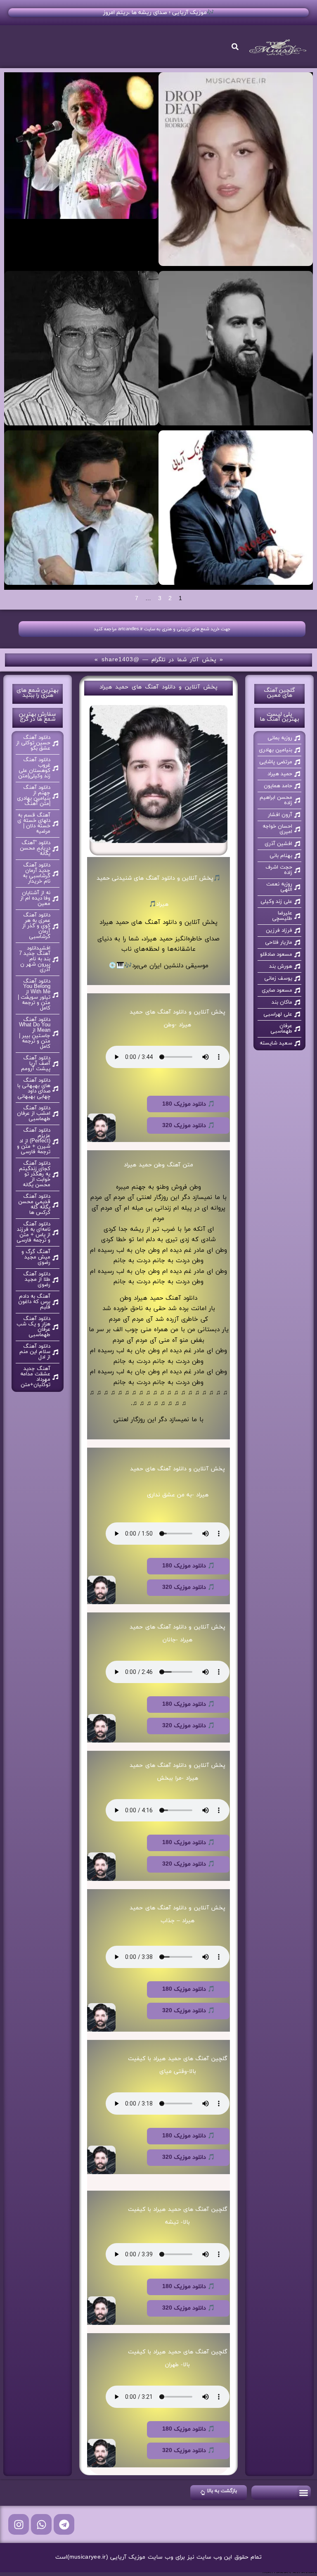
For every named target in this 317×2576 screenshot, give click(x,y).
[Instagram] (19, 2524)
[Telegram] (64, 2524)
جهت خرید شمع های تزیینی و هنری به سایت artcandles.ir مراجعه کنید (162, 629)
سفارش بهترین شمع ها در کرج (38, 717)
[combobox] (194, 47)
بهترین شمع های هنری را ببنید (38, 693)
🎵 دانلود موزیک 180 (188, 1104)
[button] (304, 2493)
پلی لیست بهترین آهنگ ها (279, 717)
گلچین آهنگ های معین (279, 693)
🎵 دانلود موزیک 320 (188, 1126)
